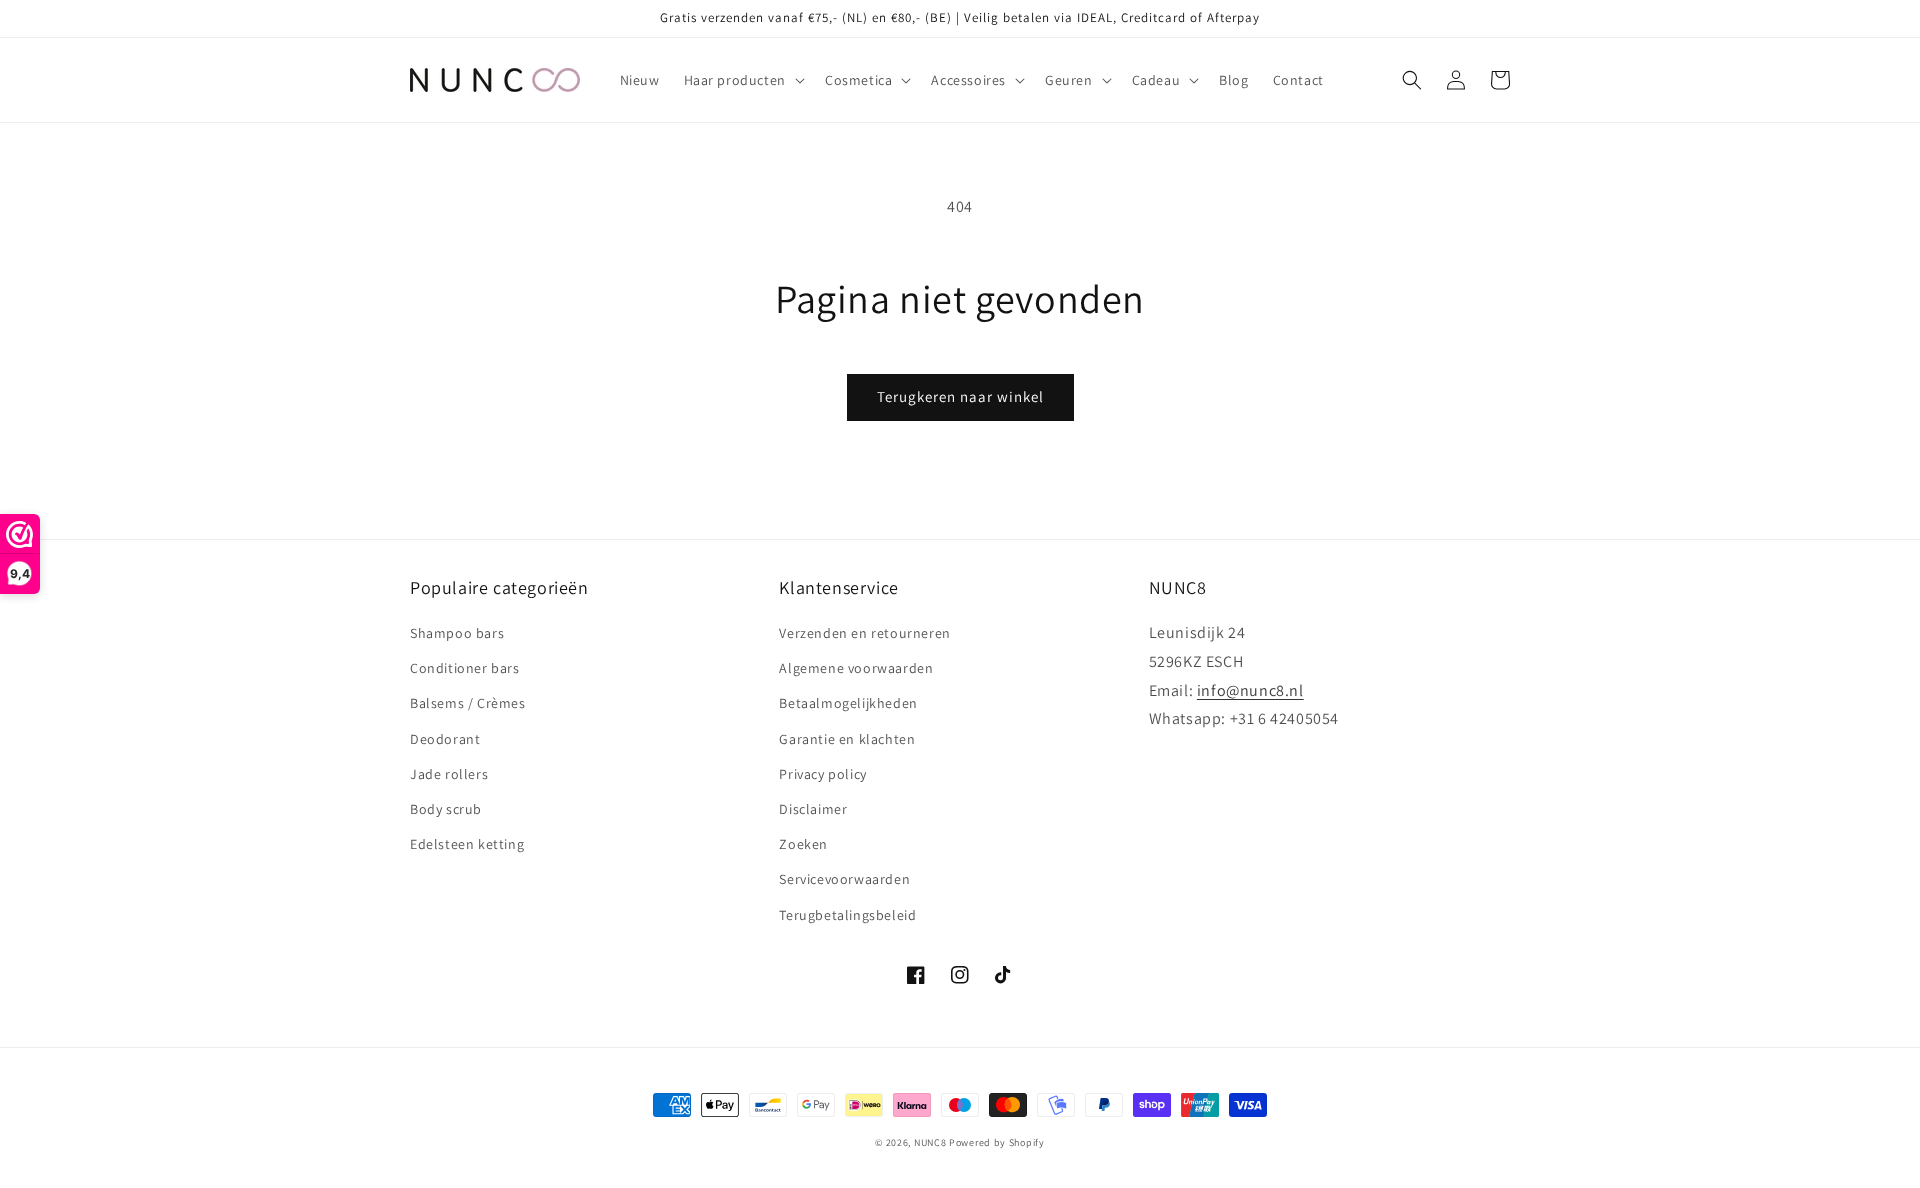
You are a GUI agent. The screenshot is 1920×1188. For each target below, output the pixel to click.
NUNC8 (930, 1142)
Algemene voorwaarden (856, 668)
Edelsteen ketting (467, 844)
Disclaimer (813, 809)
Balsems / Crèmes (468, 703)
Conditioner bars (465, 668)
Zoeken (803, 844)
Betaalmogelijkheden (848, 703)
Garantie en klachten (847, 739)
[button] (742, 80)
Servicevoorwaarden (844, 879)
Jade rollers (449, 774)
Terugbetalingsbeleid (847, 915)
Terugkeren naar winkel (960, 396)
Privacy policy (822, 774)
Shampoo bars (457, 633)
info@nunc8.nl (1250, 690)
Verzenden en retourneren (864, 633)
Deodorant (445, 739)
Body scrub (446, 809)
